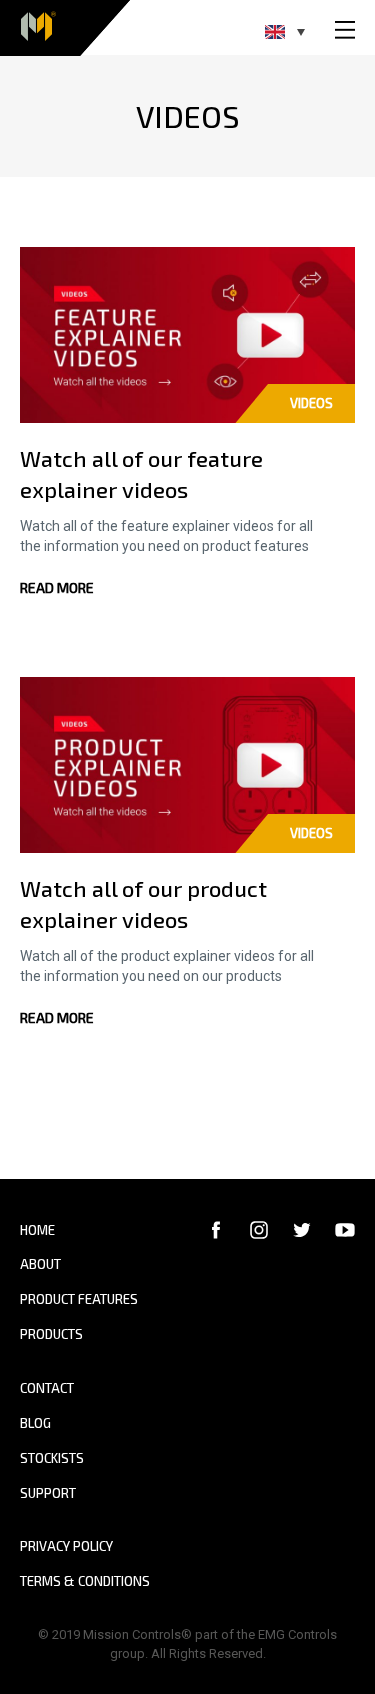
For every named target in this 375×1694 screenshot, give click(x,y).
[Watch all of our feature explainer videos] (187, 334)
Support (48, 1493)
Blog (35, 1423)
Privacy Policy (66, 1546)
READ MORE (57, 587)
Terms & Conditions (85, 1581)
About (40, 1264)
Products (51, 1334)
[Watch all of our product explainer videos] (187, 764)
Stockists (52, 1458)
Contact (47, 1388)
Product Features (79, 1299)
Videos (311, 403)
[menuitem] (285, 31)
